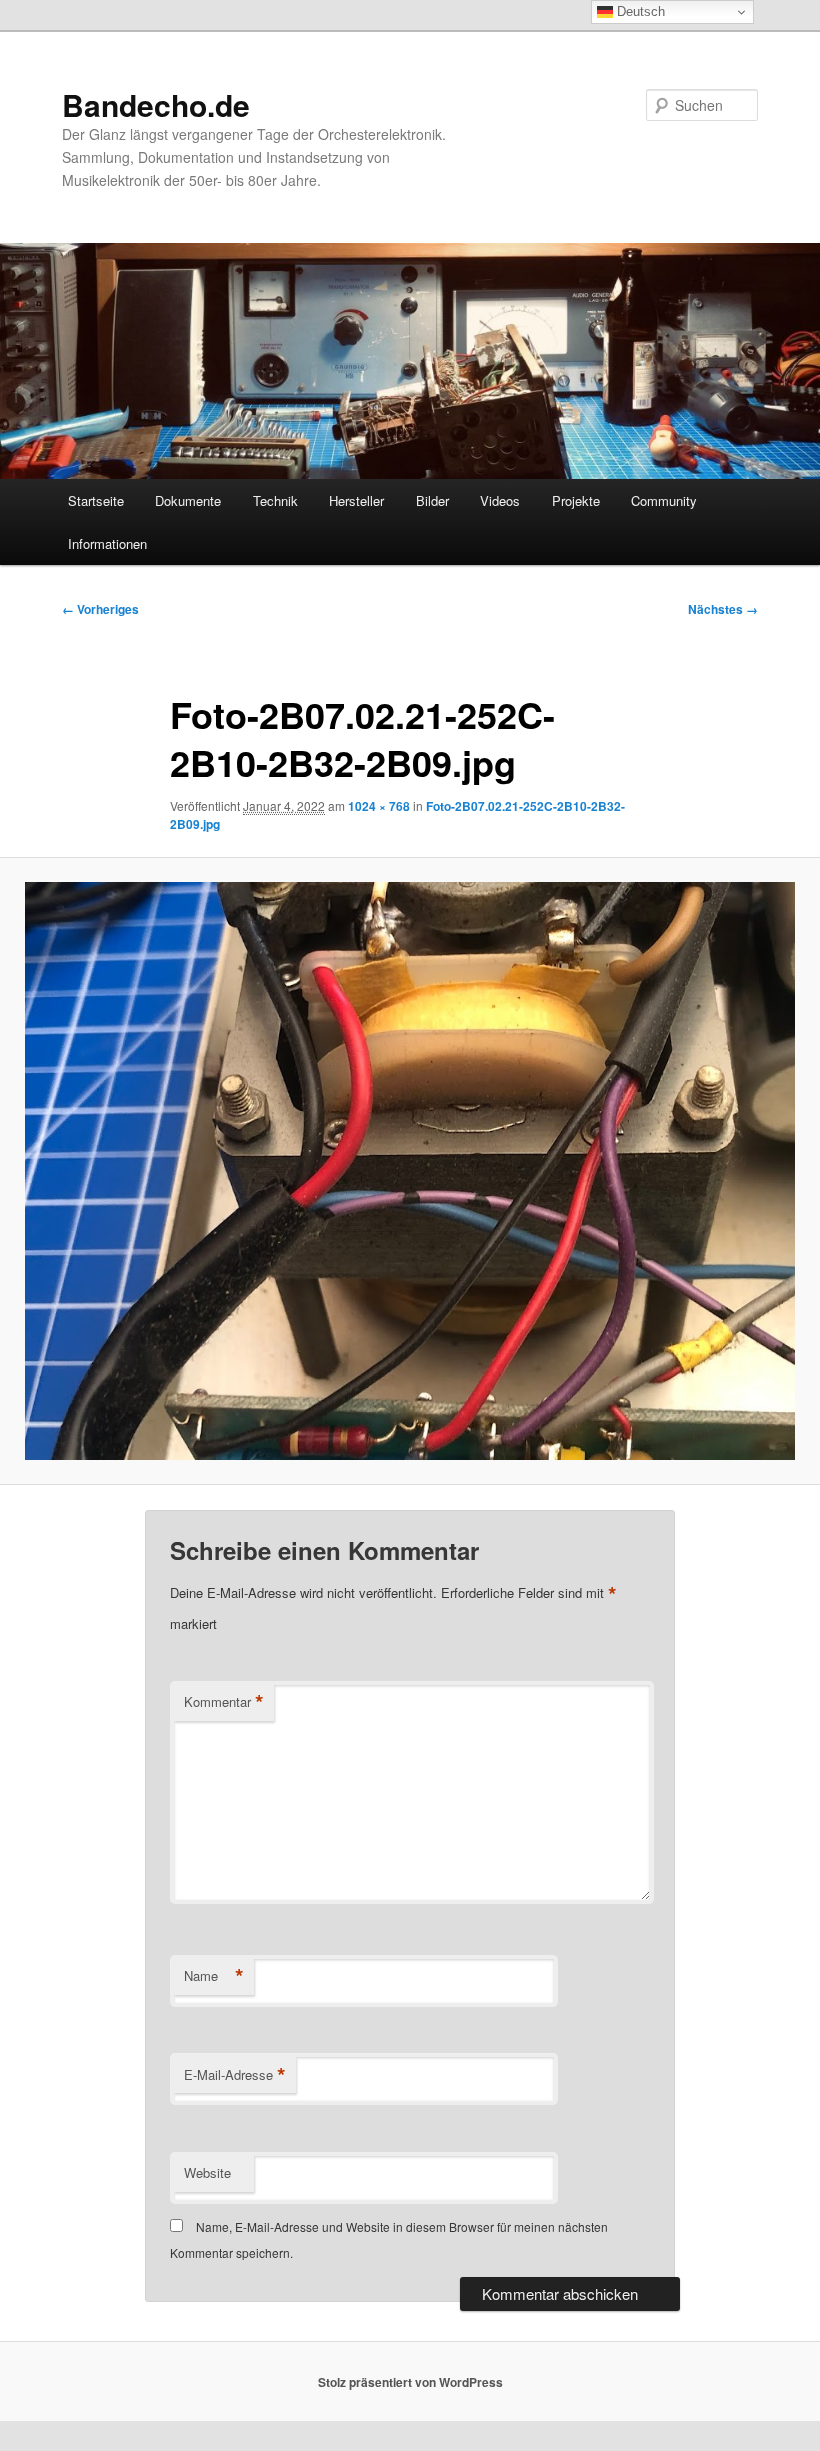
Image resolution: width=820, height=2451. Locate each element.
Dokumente (188, 500)
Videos (500, 500)
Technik (275, 500)
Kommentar (224, 1702)
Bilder (432, 500)
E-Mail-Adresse (235, 2075)
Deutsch (639, 11)
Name (214, 1976)
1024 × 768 (379, 806)
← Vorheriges (100, 609)
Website (207, 2172)
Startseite (96, 500)
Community (664, 500)
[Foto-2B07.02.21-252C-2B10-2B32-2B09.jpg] (410, 1171)
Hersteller (356, 500)
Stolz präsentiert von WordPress (410, 2382)
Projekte (576, 500)
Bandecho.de (156, 104)
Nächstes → (723, 609)
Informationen (107, 543)
